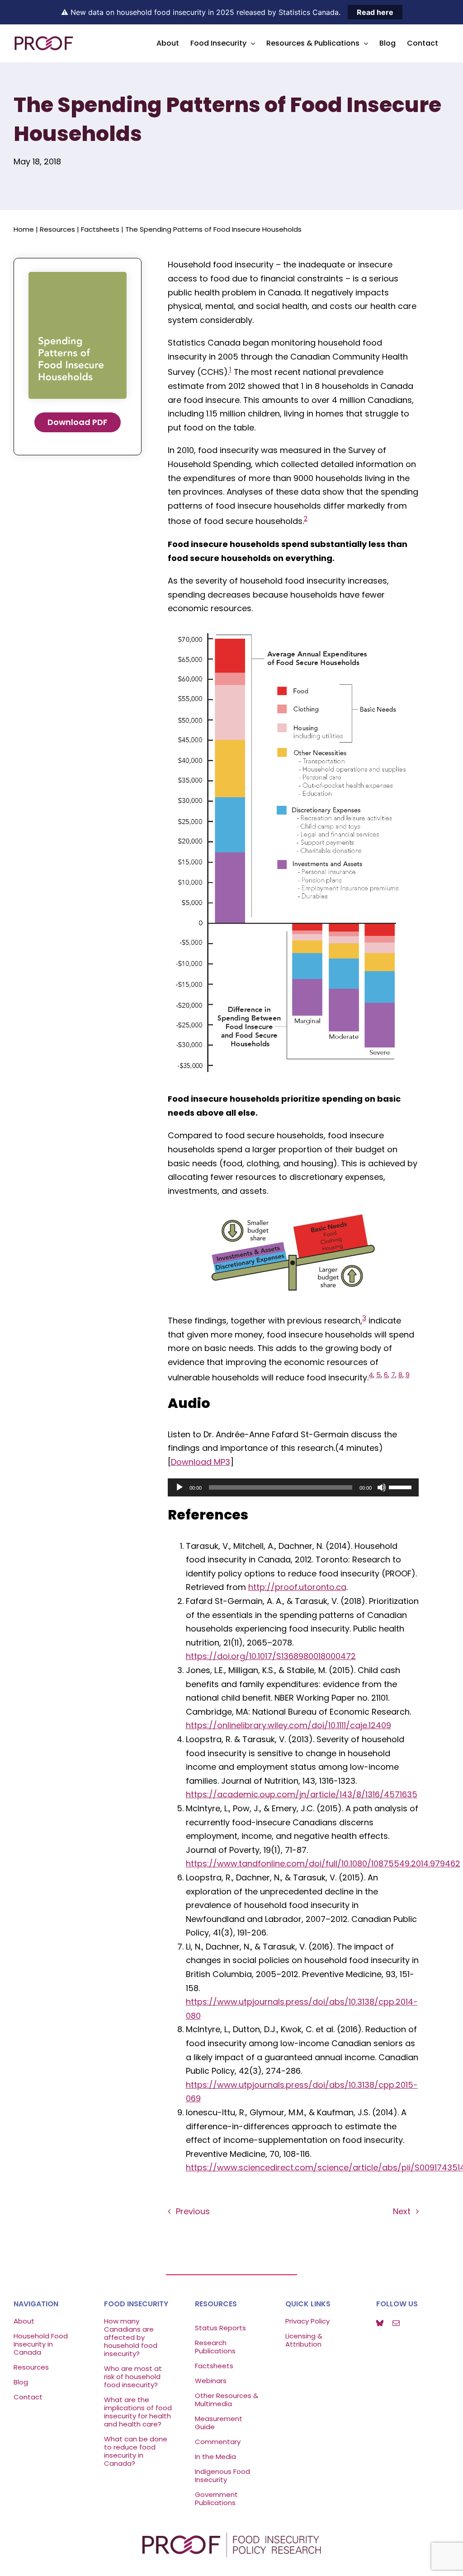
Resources (57, 229)
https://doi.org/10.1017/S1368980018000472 (271, 1656)
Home (24, 229)
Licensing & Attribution (304, 2340)
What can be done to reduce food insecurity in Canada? (136, 2451)
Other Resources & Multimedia (227, 2400)
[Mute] (382, 1487)
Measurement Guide (219, 2423)
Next (402, 2211)
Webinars (212, 2381)
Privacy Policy (307, 2321)
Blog (21, 2382)
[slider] (402, 1487)
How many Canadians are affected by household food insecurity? (131, 2337)
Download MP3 (201, 1462)
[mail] (396, 2323)
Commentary (218, 2442)
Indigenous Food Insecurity (222, 2475)
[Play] (180, 1487)
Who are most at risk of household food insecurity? (133, 2377)
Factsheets (100, 229)
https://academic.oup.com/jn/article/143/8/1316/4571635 (302, 1794)
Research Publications (215, 2347)
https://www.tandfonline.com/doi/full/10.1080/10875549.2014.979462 (323, 1863)
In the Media (215, 2457)
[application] (293, 1487)
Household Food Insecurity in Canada (41, 2344)
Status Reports (220, 2328)
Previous (193, 2211)
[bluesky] (380, 2323)
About (24, 2321)
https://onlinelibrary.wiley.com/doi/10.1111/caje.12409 (288, 1725)
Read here (375, 12)
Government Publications (216, 2499)
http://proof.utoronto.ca (297, 1587)
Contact (28, 2397)
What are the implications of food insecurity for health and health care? (138, 2412)
